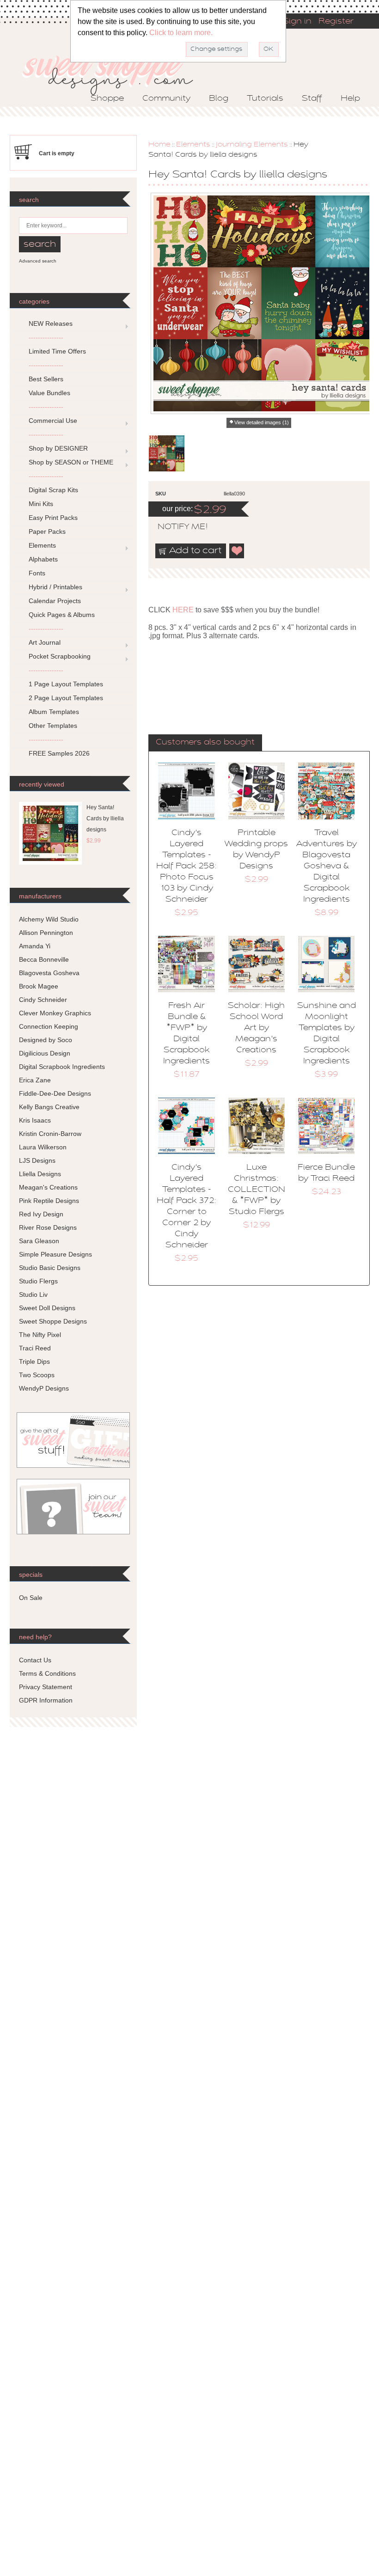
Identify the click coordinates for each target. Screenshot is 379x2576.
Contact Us (35, 1660)
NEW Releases (51, 324)
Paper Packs (47, 531)
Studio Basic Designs (50, 1268)
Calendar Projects (55, 601)
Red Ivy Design (41, 1214)
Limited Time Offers (57, 351)
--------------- (46, 337)
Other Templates (53, 726)
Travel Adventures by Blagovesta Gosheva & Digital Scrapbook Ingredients (327, 867)
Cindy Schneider (43, 1000)
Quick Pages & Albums (62, 615)
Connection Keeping (49, 1026)
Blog (219, 99)
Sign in (297, 22)
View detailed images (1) (262, 422)
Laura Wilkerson (43, 1147)
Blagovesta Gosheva (49, 973)
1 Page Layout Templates (66, 684)
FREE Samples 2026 (59, 753)
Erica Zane (35, 1080)
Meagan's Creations (48, 1187)
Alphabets (43, 559)
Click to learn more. (181, 33)
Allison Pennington (46, 933)
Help (350, 99)
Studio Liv (33, 1294)
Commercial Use (53, 421)
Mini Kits (41, 504)
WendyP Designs (44, 1388)
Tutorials (265, 99)
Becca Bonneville (44, 959)
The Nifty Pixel (40, 1335)
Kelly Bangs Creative (49, 1107)
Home (159, 145)
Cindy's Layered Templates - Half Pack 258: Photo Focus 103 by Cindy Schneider (186, 867)
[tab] (205, 743)
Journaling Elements (252, 145)
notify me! (175, 527)
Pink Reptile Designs (49, 1201)
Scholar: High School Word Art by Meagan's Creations (256, 1028)
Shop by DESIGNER (58, 448)
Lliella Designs (40, 1174)
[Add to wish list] (237, 551)
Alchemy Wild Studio (49, 919)
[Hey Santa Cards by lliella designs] (167, 453)
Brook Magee (39, 986)
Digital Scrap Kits (53, 490)
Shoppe (107, 99)
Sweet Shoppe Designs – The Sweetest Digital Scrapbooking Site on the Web (116, 72)
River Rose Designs (48, 1227)
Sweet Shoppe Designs (53, 1321)
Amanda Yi (35, 946)
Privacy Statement (46, 1687)
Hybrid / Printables (55, 587)
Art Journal (45, 642)
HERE (183, 610)
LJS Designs (37, 1160)
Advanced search (38, 261)
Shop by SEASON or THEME (71, 462)
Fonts (37, 573)
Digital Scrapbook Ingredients (62, 1067)
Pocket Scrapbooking (60, 656)
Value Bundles (49, 393)
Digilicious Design (45, 1053)
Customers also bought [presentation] (205, 743)
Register (336, 22)
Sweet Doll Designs (47, 1308)
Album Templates (54, 712)
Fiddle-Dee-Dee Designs (55, 1093)
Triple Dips (34, 1361)
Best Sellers (46, 379)
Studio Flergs (38, 1281)
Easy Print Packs (53, 518)
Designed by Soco (46, 1040)
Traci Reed (35, 1348)
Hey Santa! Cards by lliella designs (105, 818)
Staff (312, 99)
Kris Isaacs (35, 1120)
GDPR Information (46, 1700)
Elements (193, 145)
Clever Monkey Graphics (55, 1013)
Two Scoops (37, 1375)
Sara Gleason (39, 1241)
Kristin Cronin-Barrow (50, 1134)
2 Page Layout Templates (66, 698)
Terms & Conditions (47, 1673)
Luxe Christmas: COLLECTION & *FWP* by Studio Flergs (257, 1190)
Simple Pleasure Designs (55, 1254)
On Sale (31, 1598)
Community (166, 99)
